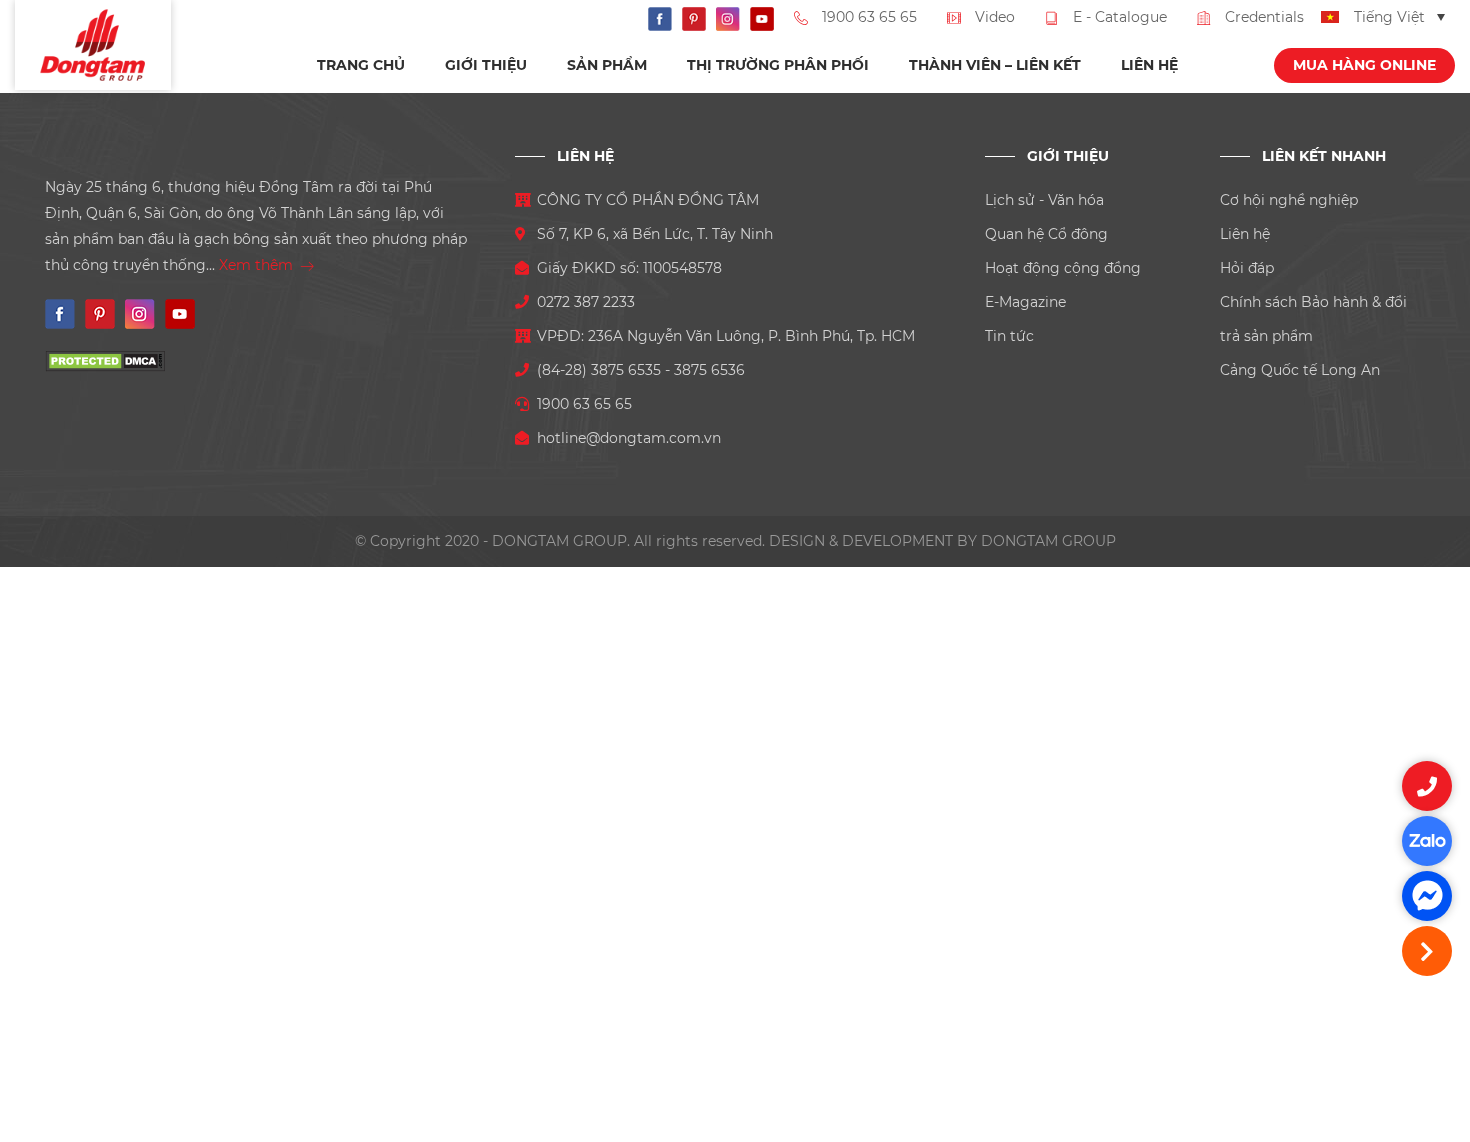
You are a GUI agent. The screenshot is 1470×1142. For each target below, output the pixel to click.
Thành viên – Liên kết (995, 65)
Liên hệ (1149, 65)
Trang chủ (361, 65)
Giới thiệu (486, 65)
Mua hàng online (1364, 65)
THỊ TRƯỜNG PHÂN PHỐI (778, 65)
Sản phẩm (607, 65)
